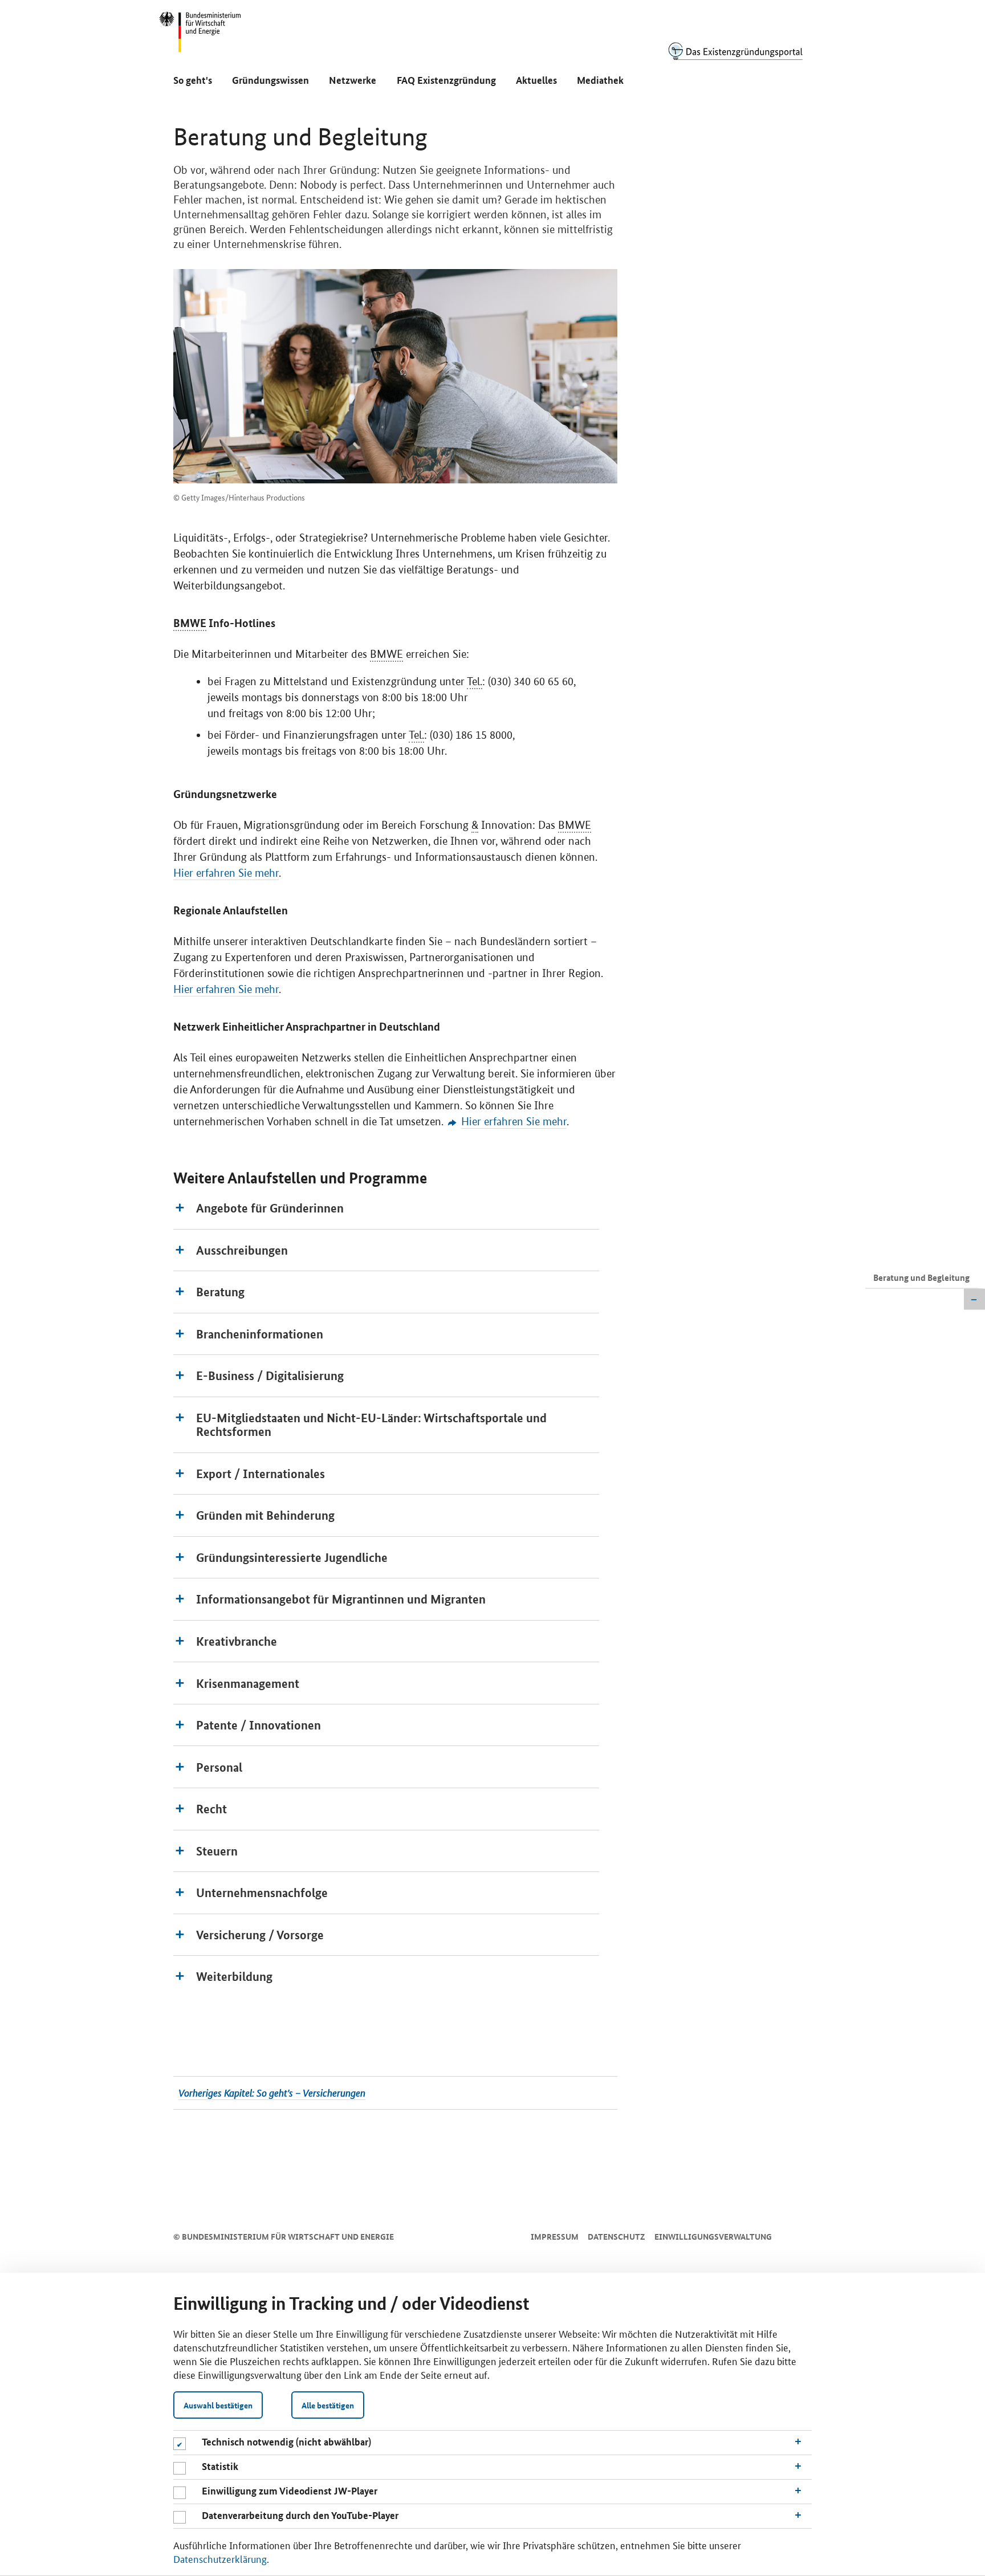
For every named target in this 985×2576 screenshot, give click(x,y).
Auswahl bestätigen (218, 2405)
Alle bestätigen (328, 2405)
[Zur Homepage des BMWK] (201, 37)
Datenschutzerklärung (220, 2558)
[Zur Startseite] (735, 51)
